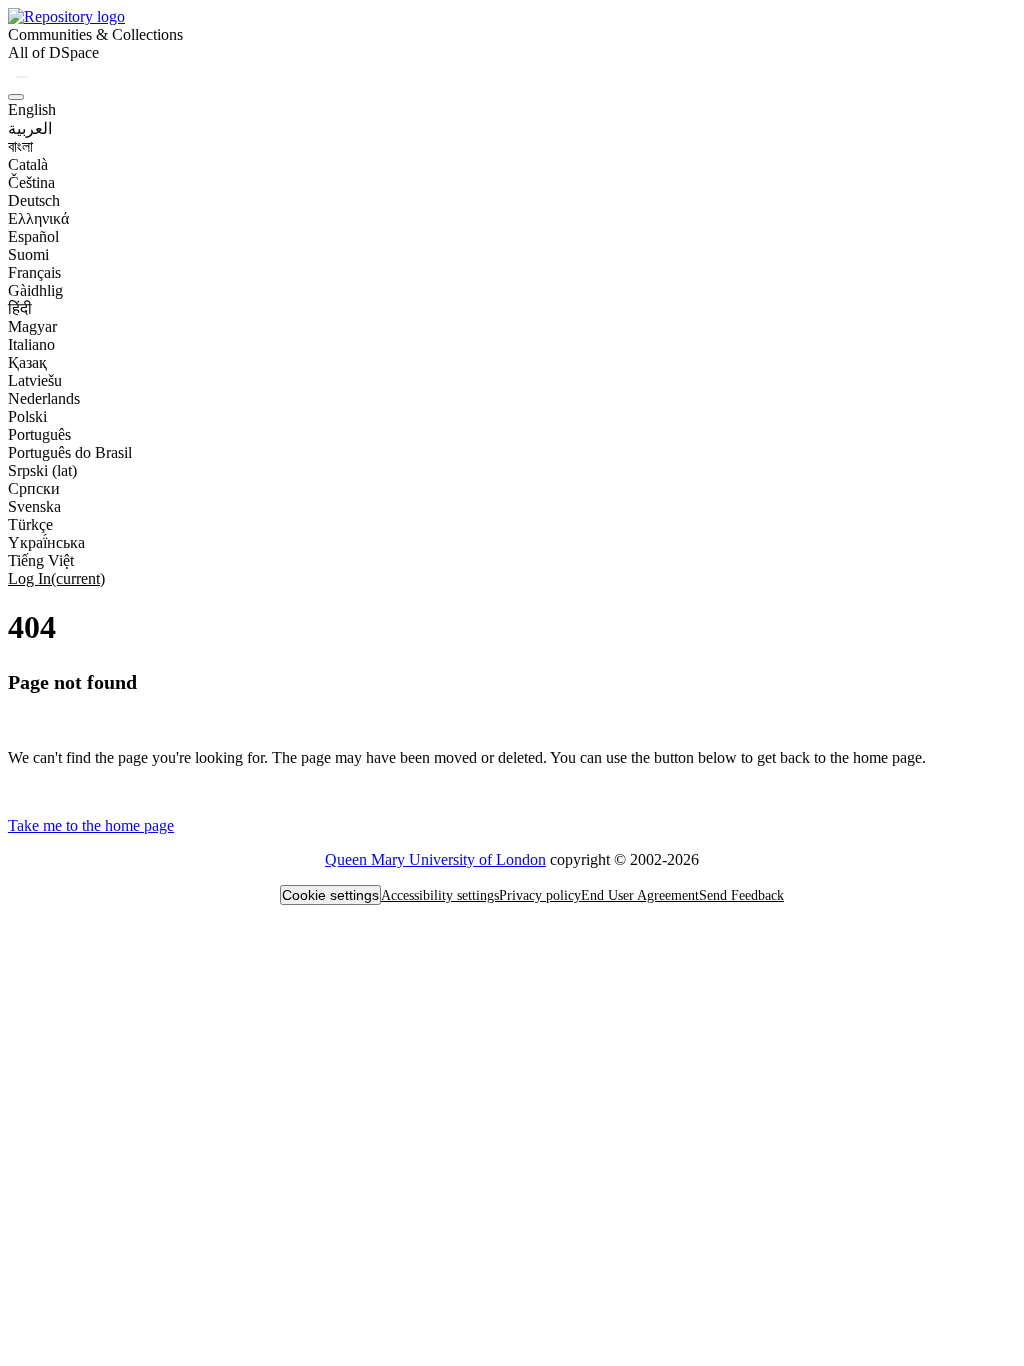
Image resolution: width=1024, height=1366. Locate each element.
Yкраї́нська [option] (46, 542)
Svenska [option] (34, 506)
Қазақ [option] (27, 362)
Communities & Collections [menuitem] (95, 34)
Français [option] (34, 272)
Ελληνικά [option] (38, 218)
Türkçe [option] (30, 524)
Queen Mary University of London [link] (435, 859)
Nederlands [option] (44, 398)
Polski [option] (27, 416)
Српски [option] (34, 488)
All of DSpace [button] (53, 52)
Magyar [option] (32, 326)
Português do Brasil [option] (70, 452)
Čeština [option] (31, 182)
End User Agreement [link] (640, 895)
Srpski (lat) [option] (42, 470)
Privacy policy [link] (540, 895)
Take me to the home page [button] (91, 825)
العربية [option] (30, 128)
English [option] (32, 109)
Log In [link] (56, 578)
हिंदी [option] (20, 308)
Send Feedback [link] (741, 895)
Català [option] (28, 164)
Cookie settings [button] (330, 895)
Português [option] (39, 434)
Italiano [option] (31, 344)
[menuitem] (53, 53)
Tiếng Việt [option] (41, 560)
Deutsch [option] (34, 200)
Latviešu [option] (35, 380)
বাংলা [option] (20, 146)
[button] (66, 16)
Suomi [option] (28, 254)
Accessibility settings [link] (440, 895)
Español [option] (33, 236)
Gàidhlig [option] (35, 290)
